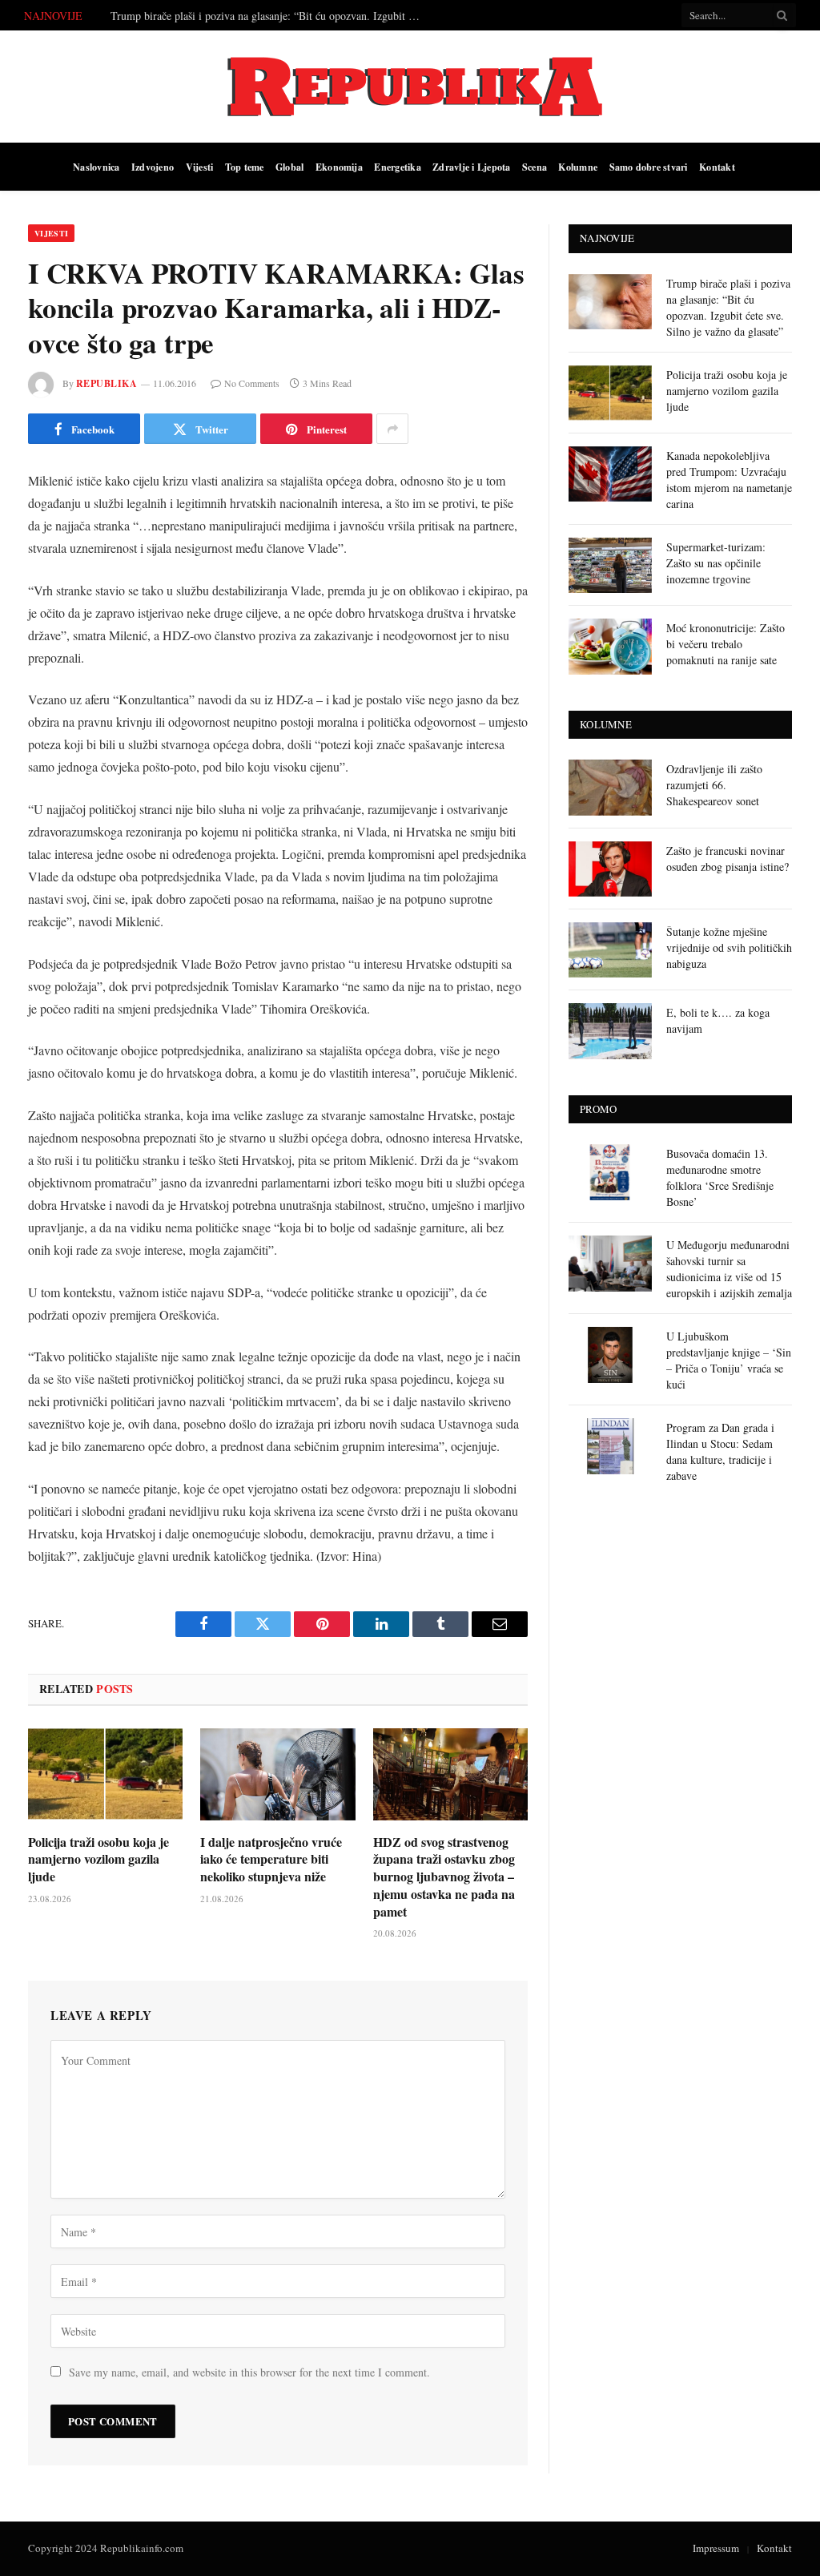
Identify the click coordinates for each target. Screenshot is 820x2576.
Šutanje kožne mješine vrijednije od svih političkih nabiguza (729, 947)
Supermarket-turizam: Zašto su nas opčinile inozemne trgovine (716, 563)
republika (107, 383)
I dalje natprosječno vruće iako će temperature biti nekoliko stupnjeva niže (271, 1859)
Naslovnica (96, 167)
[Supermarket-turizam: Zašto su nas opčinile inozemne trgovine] (610, 565)
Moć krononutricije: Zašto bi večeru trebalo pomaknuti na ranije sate (726, 644)
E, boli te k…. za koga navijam (718, 1020)
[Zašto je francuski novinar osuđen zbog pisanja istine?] (610, 869)
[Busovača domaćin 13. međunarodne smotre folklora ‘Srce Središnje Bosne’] (610, 1172)
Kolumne (578, 167)
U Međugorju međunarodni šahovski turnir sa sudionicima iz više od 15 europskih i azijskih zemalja (729, 1269)
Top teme (245, 167)
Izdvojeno (153, 167)
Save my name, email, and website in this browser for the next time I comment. (249, 2372)
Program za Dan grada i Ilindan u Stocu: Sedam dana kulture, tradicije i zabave (720, 1451)
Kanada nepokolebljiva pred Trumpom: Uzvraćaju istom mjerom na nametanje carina (729, 480)
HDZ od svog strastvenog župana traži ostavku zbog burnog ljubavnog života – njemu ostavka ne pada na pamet (444, 1877)
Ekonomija (339, 167)
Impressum (716, 2548)
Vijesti (200, 167)
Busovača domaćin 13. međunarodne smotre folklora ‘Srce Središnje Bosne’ (720, 1177)
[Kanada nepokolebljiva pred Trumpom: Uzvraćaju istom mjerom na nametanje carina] (610, 474)
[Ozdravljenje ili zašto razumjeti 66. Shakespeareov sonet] (610, 787)
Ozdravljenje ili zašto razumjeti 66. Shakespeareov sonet (714, 785)
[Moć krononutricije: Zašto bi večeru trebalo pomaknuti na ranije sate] (610, 646)
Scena (535, 167)
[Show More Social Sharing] (392, 429)
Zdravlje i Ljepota (471, 167)
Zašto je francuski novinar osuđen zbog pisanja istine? (728, 859)
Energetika (397, 167)
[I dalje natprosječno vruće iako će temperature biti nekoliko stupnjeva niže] (277, 1774)
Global (289, 167)
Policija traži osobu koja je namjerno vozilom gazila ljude (241, 16)
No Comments (252, 383)
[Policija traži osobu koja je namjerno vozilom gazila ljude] (105, 1774)
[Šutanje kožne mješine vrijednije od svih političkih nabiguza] (610, 950)
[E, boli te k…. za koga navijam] (610, 1031)
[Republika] (410, 87)
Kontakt (717, 167)
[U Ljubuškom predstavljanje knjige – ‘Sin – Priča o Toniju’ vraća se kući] (610, 1355)
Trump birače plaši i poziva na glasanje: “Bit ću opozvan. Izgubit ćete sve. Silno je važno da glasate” (728, 307)
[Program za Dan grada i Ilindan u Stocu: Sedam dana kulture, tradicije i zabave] (610, 1446)
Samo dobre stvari (649, 167)
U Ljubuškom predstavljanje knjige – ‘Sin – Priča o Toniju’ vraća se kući (729, 1360)
